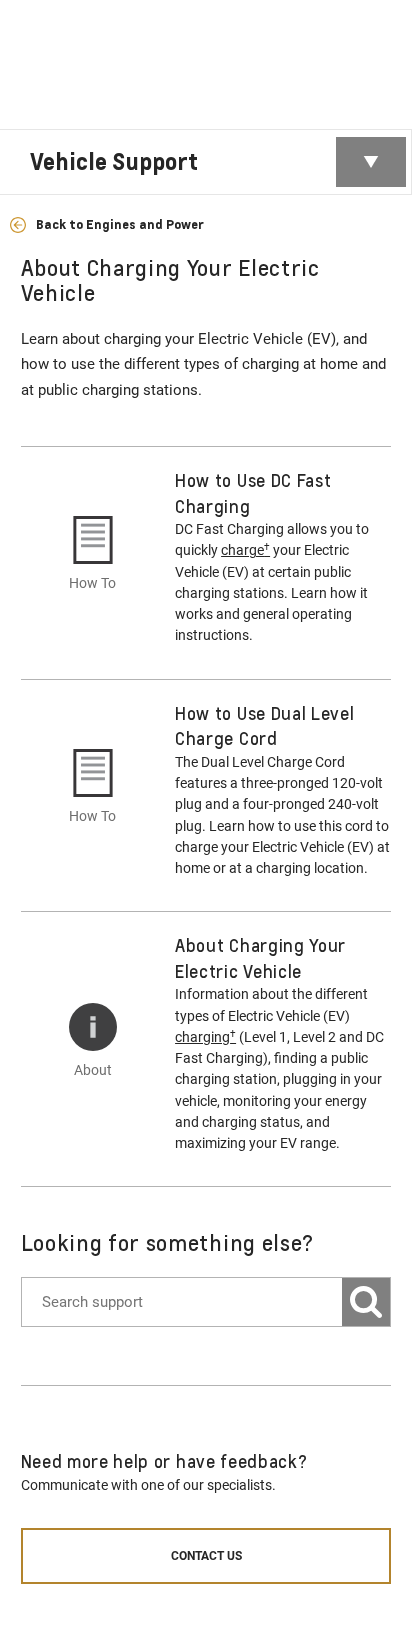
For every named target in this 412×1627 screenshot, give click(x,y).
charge (245, 549)
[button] (245, 550)
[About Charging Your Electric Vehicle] (93, 1027)
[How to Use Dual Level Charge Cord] (93, 773)
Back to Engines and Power (118, 224)
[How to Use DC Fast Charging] (93, 540)
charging (205, 1036)
